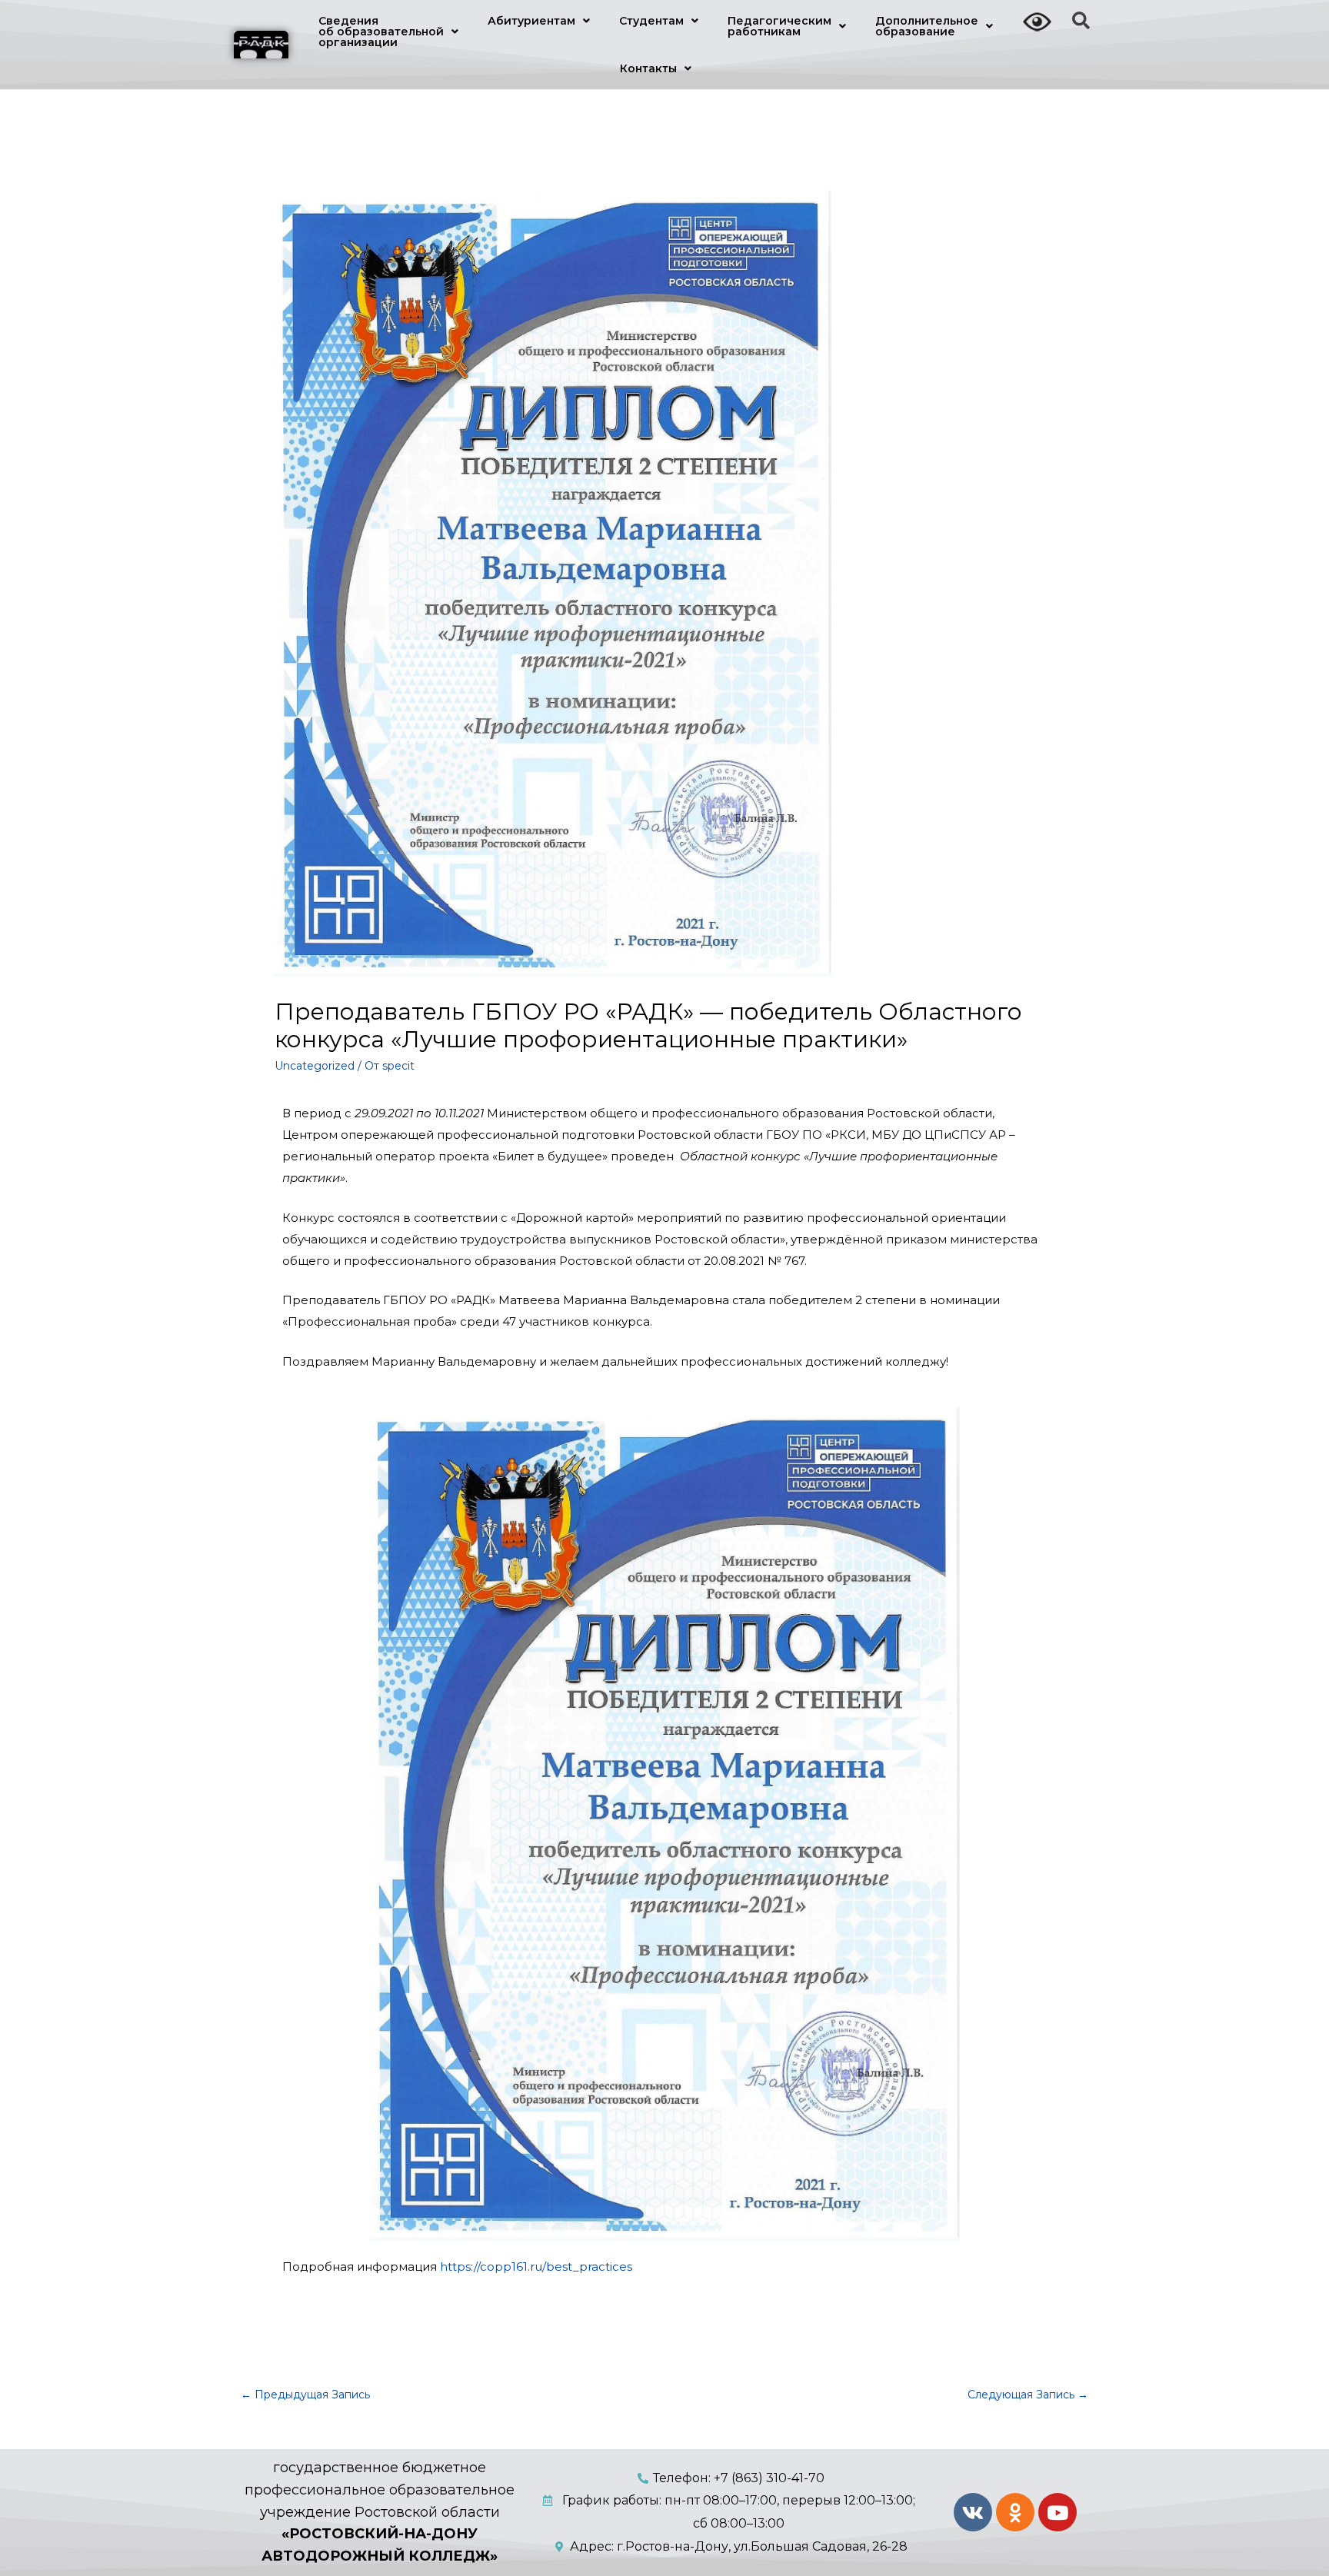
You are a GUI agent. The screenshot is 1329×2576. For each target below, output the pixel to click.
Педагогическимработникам (779, 26)
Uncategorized (315, 1066)
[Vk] (973, 2512)
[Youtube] (1058, 2512)
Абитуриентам (531, 21)
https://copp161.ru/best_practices (536, 2266)
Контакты (648, 68)
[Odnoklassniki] (1015, 2512)
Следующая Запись (1028, 2395)
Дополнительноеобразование (927, 26)
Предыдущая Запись (305, 2395)
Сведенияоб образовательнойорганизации (381, 32)
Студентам (651, 21)
